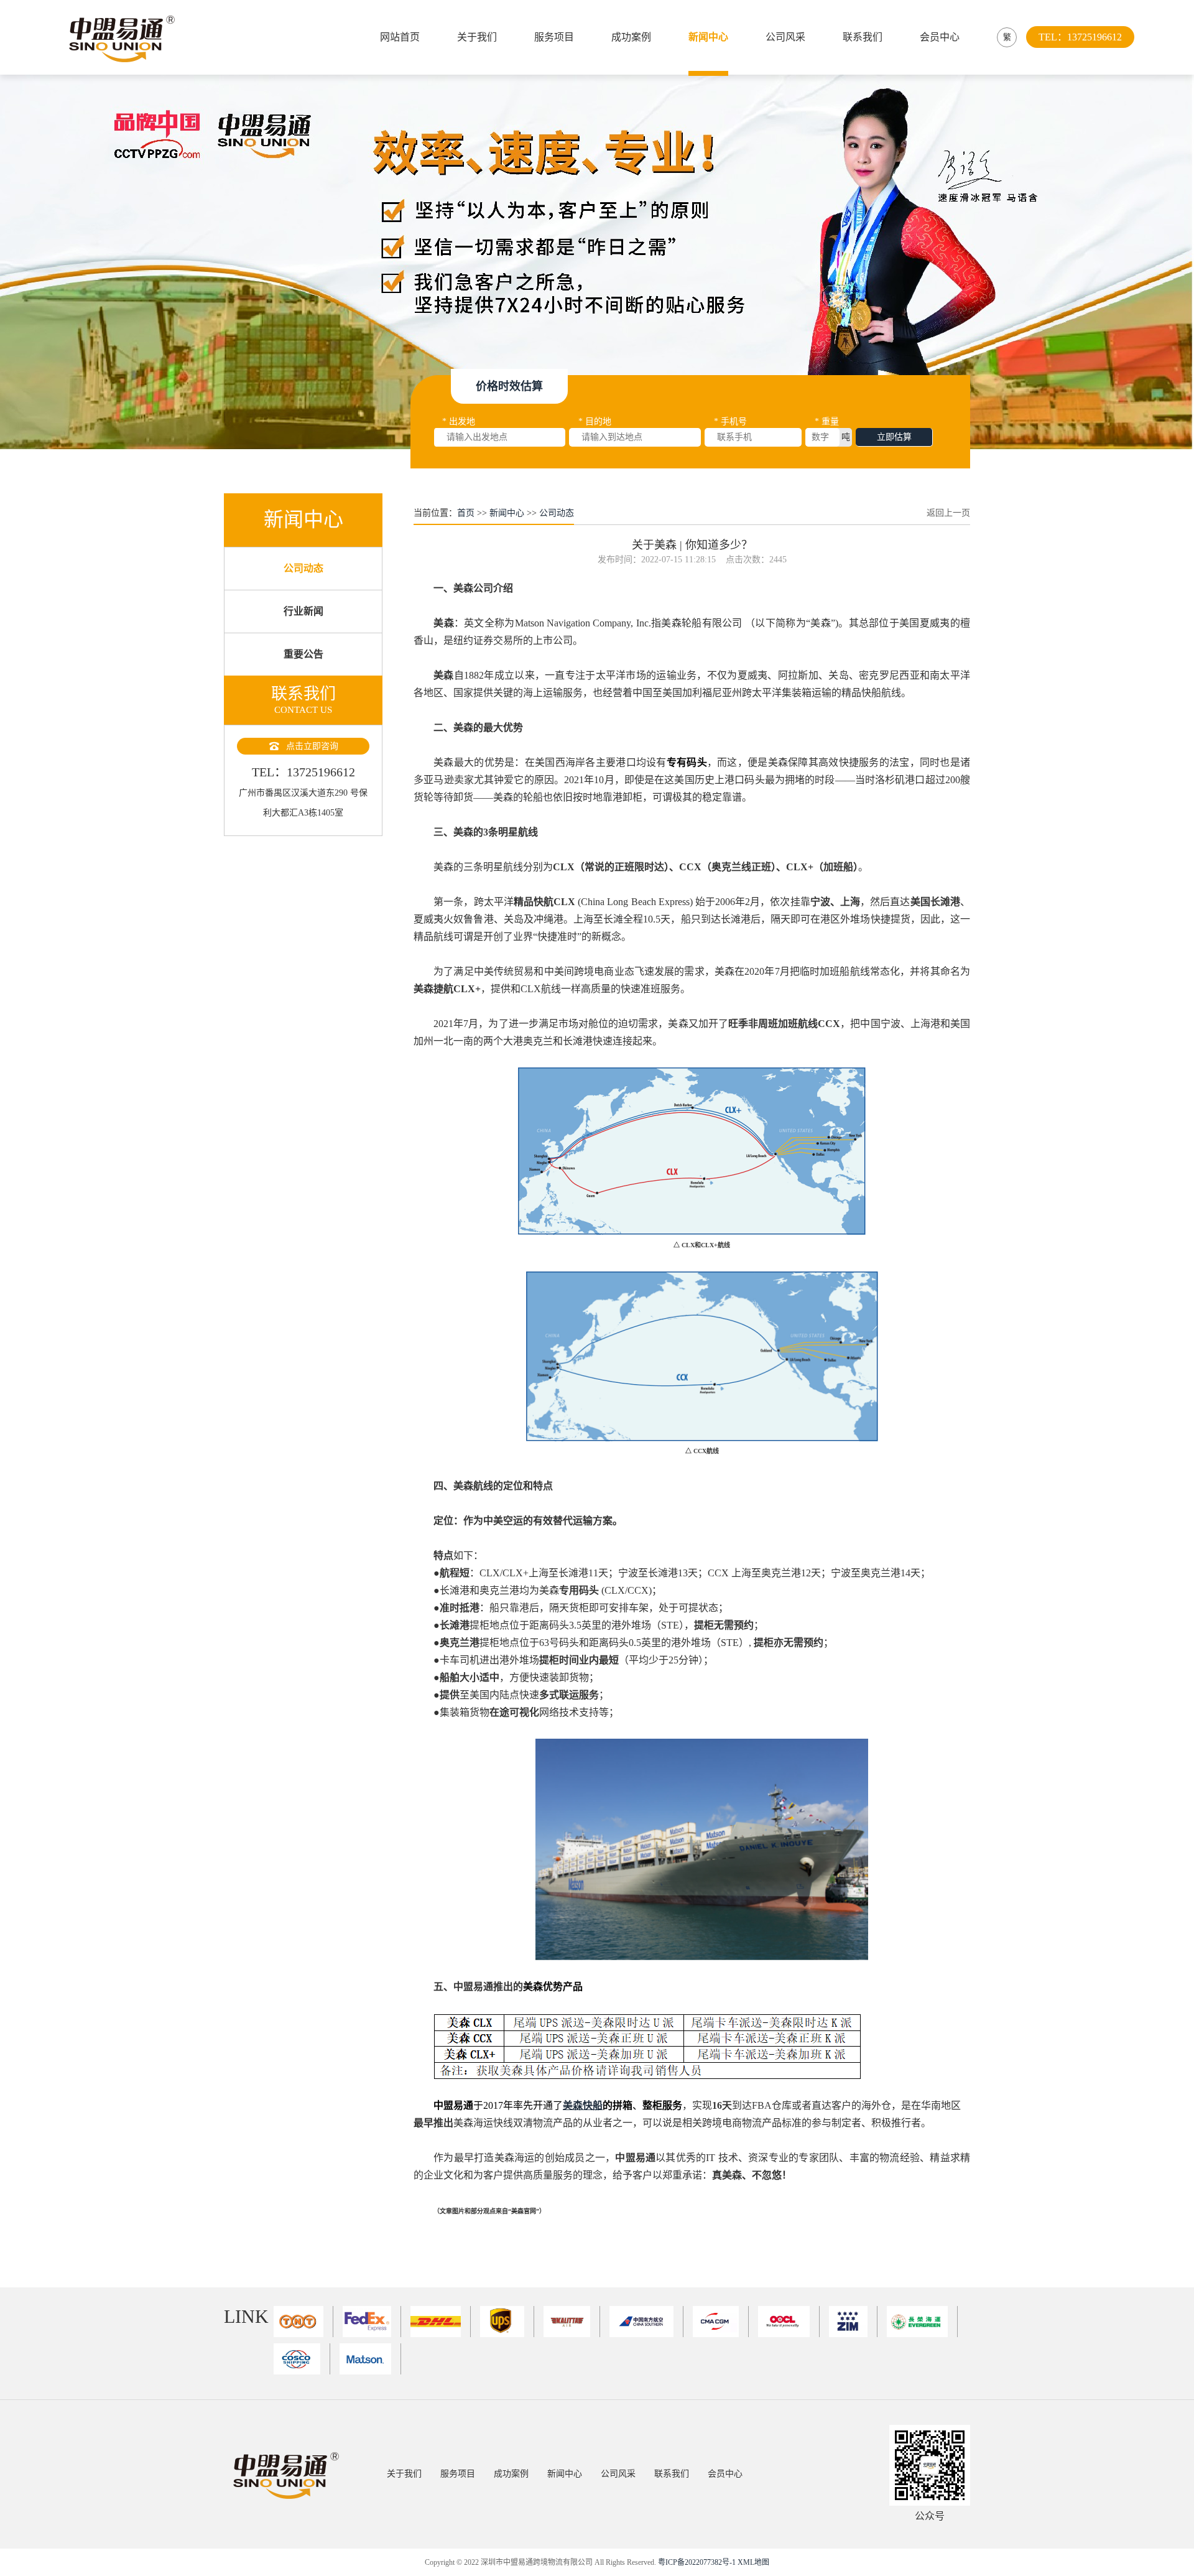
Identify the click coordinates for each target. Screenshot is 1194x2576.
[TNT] (303, 2322)
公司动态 (303, 568)
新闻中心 (708, 37)
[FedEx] (372, 2322)
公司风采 (785, 37)
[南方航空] (647, 2322)
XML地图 (753, 2562)
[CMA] (721, 2322)
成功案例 (631, 37)
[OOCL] (789, 2322)
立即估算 (894, 437)
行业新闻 (303, 611)
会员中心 (940, 37)
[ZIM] (853, 2322)
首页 (466, 513)
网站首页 (400, 37)
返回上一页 (948, 513)
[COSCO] (302, 2359)
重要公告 (303, 654)
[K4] (572, 2322)
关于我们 (477, 37)
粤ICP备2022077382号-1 (697, 2562)
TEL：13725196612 (1080, 37)
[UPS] (507, 2322)
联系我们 (863, 37)
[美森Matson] (370, 2359)
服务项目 (554, 37)
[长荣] (922, 2322)
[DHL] (441, 2322)
